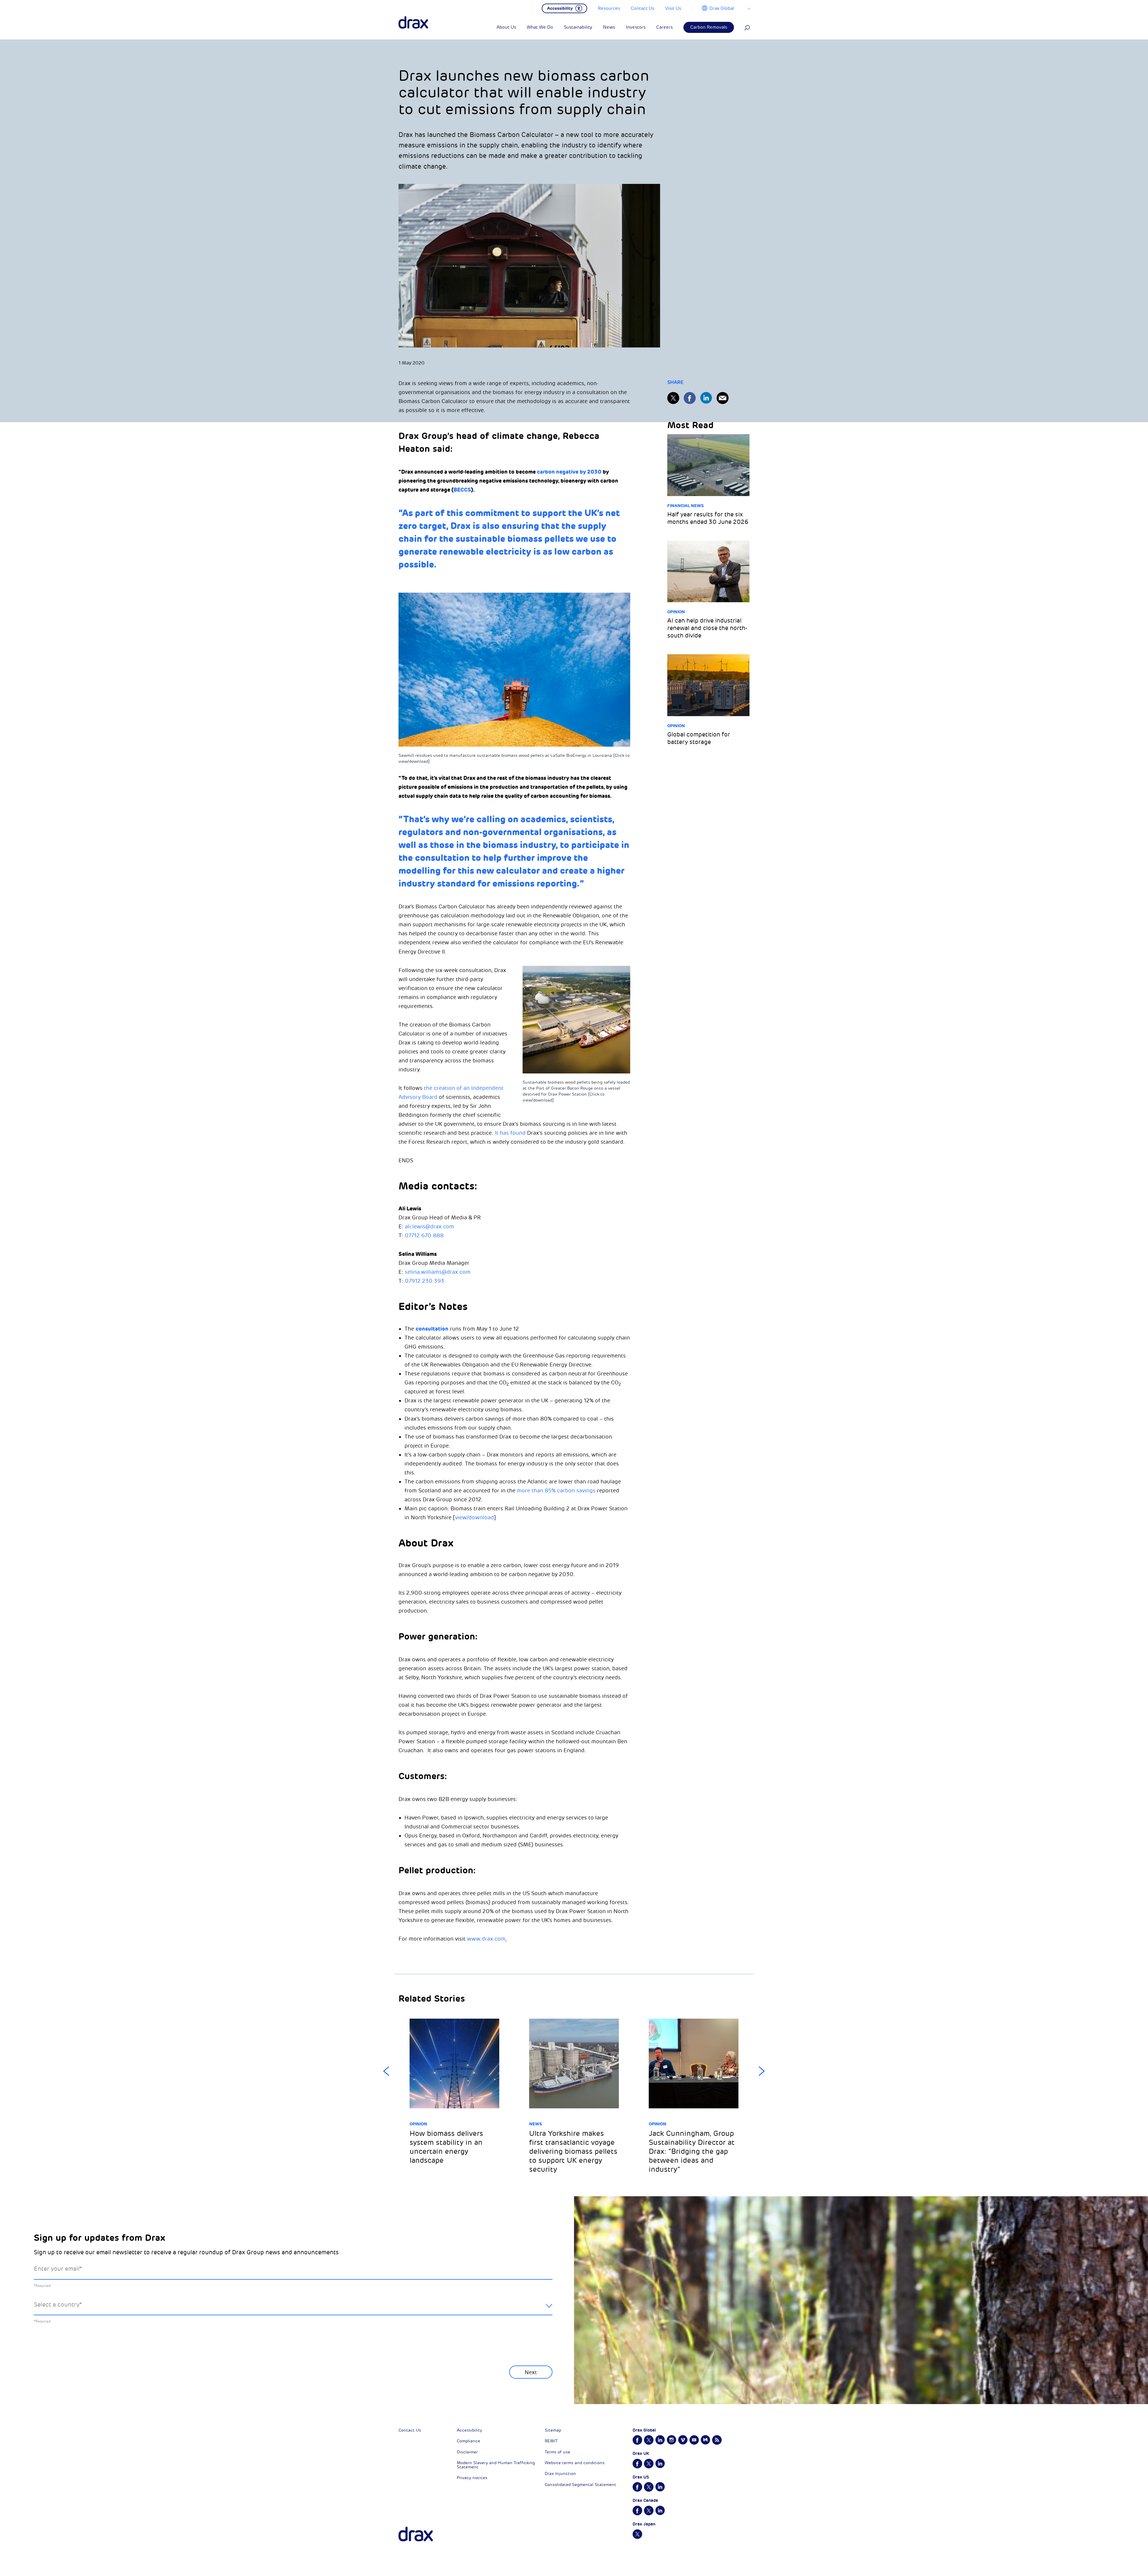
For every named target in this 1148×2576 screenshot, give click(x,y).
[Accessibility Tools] (564, 8)
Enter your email (58, 2269)
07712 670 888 (424, 1236)
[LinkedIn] (706, 398)
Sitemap (553, 2430)
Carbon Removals (709, 27)
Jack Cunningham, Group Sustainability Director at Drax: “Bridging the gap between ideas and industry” (692, 2151)
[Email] (723, 398)
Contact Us (410, 2430)
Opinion (676, 612)
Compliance (468, 2441)
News (536, 2124)
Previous (386, 2071)
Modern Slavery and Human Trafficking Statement (496, 2465)
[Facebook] (690, 398)
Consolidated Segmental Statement (580, 2485)
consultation (432, 1329)
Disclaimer (467, 2452)
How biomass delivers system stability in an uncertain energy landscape (446, 2147)
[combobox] (293, 2309)
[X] (673, 398)
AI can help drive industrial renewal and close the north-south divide (707, 628)
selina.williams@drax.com (438, 1272)
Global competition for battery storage (699, 738)
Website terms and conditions (575, 2463)
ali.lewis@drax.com (429, 1227)
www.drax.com (486, 1939)
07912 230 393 (425, 1281)
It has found (510, 1133)
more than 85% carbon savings (556, 1491)
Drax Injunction (560, 2474)
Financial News (686, 506)
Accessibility (469, 2430)
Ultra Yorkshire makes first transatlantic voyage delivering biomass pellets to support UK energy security (573, 2151)
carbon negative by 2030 (569, 472)
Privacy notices (472, 2478)
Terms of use (557, 2452)
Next (762, 2071)
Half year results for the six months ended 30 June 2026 (708, 518)
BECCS (462, 490)
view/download (474, 1517)
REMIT (551, 2441)
